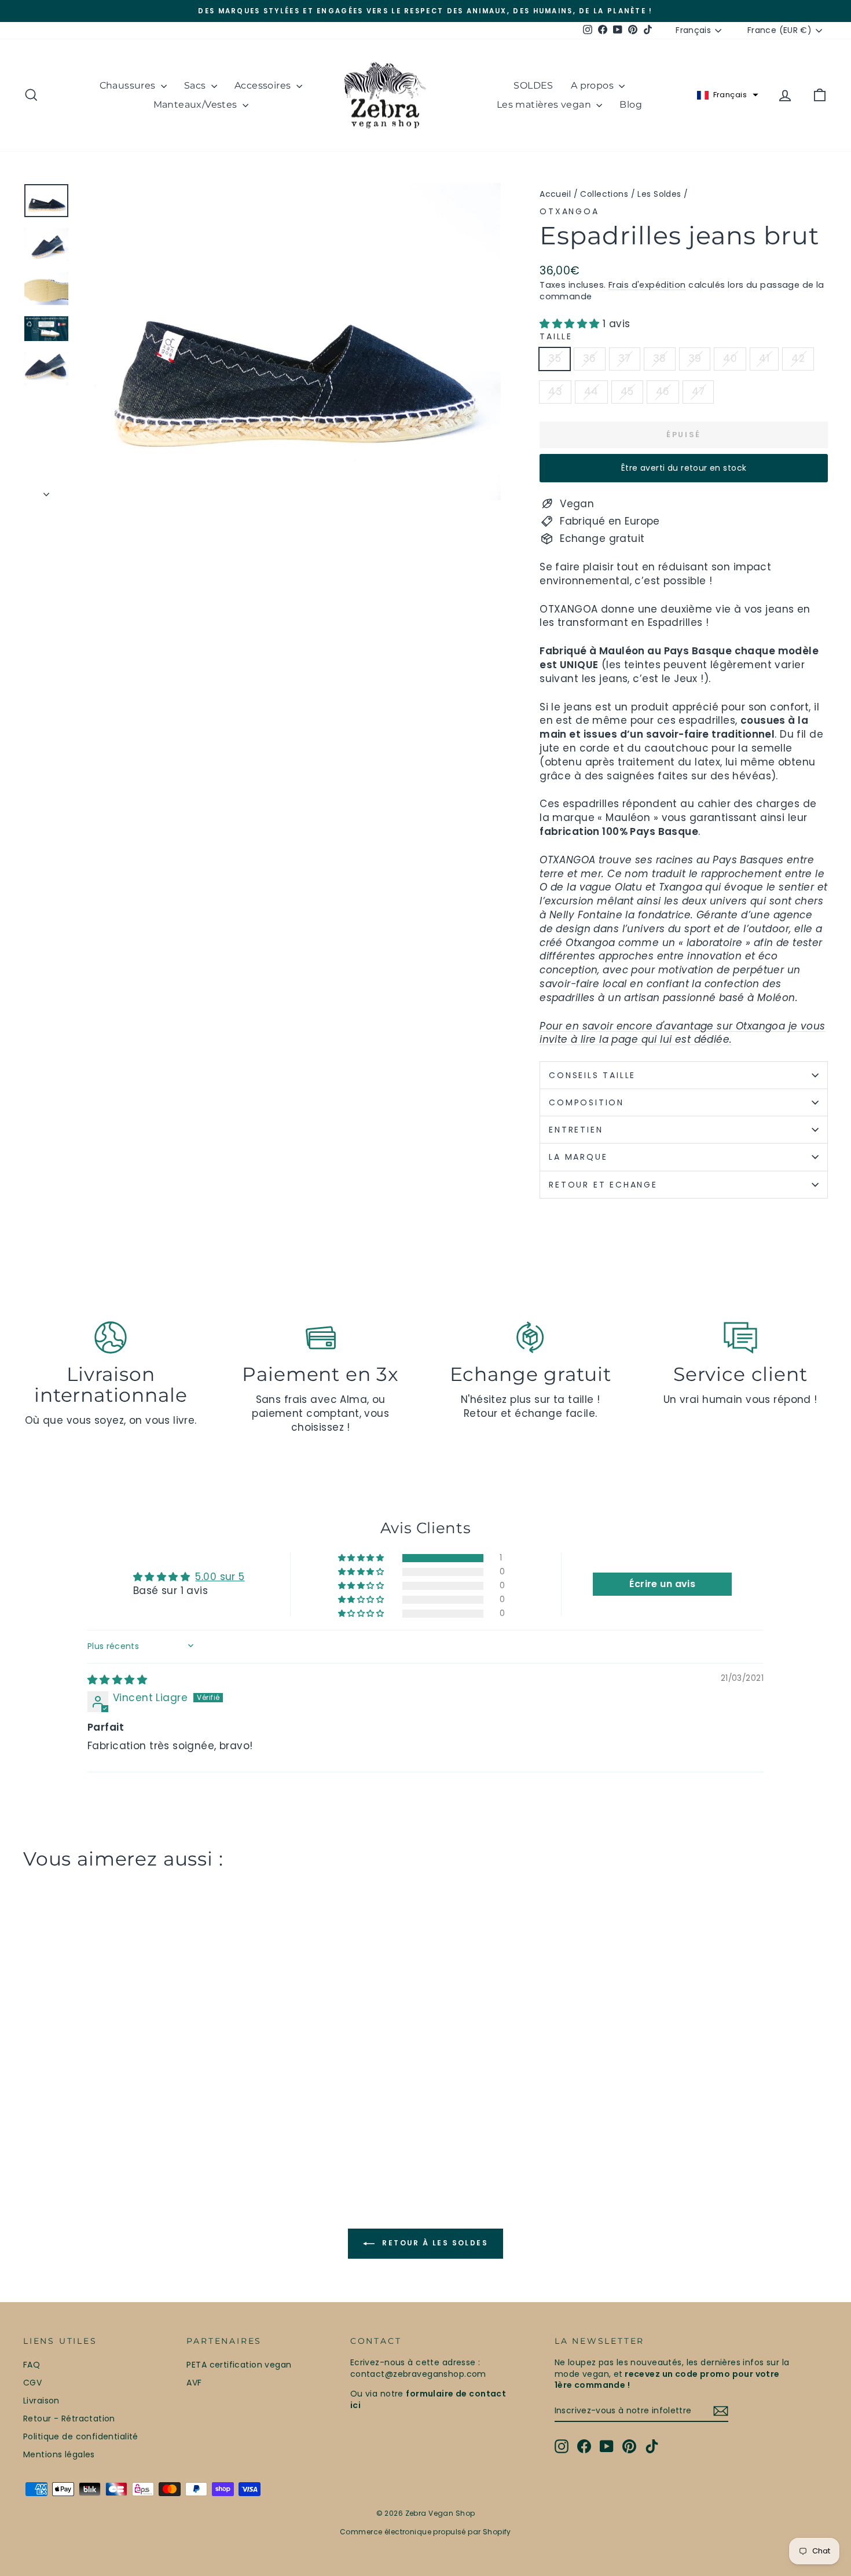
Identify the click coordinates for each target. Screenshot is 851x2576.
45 (627, 391)
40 (730, 358)
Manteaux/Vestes (197, 105)
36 (590, 358)
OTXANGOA (569, 211)
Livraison (41, 2401)
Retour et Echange (603, 1185)
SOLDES (533, 85)
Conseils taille (592, 1075)
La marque (580, 1157)
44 (591, 391)
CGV (32, 2383)
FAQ (32, 2365)
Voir (119, 2077)
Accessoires (264, 85)
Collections (604, 194)
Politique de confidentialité (81, 2436)
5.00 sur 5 (220, 1577)
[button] (728, 95)
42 (798, 358)
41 (764, 358)
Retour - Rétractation (69, 2419)
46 (663, 391)
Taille (556, 337)
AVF (194, 2383)
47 (698, 391)
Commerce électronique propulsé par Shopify (425, 2532)
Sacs (196, 85)
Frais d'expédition (647, 285)
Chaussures (129, 85)
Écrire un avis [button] (662, 1584)
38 (660, 358)
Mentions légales (59, 2454)
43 (555, 391)
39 (695, 358)
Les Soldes (659, 194)
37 (625, 358)
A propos (594, 85)
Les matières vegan (545, 105)
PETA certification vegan (239, 2365)
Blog (631, 105)
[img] (117, 1680)
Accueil (555, 194)
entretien (576, 1130)
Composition (586, 1102)
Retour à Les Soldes (434, 2243)
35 (555, 358)
